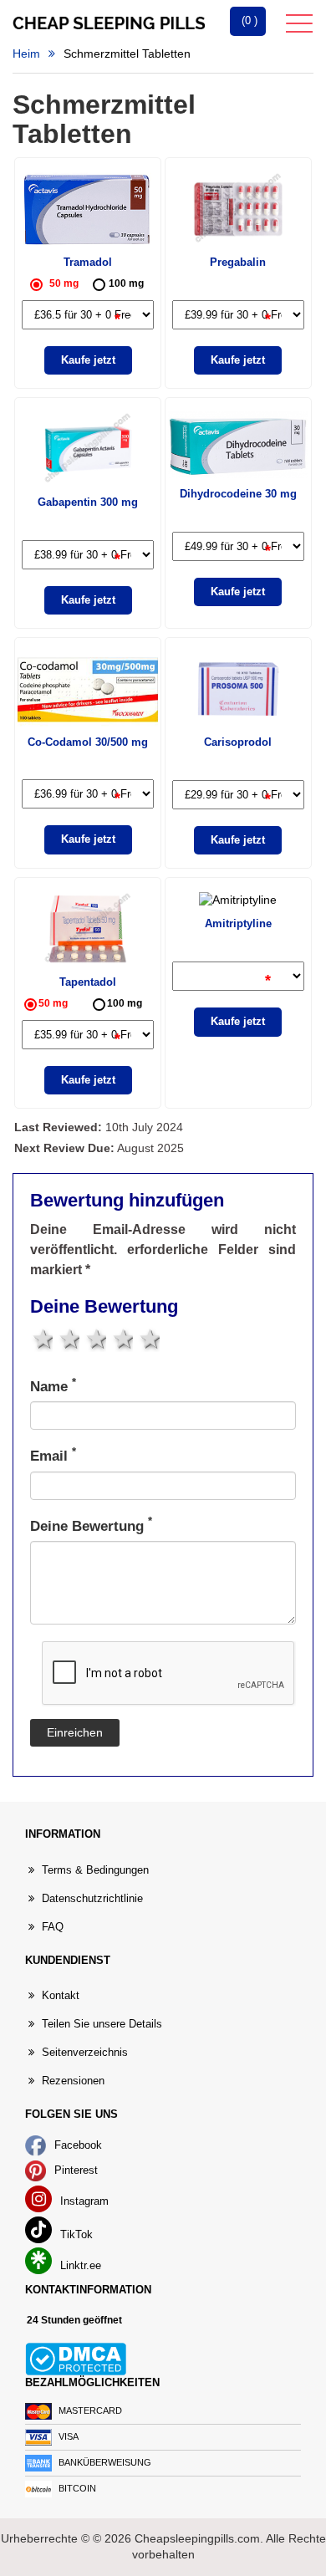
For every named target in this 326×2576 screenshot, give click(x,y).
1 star (41, 1339)
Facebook (76, 2145)
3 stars (95, 1339)
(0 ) (248, 20)
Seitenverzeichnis (85, 2052)
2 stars (68, 1339)
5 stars (148, 1339)
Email (53, 1455)
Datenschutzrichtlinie (92, 1898)
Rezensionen (73, 2081)
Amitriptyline (238, 923)
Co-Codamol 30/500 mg (88, 742)
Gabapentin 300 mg (88, 502)
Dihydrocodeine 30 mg (238, 494)
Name (53, 1386)
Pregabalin (238, 262)
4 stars (122, 1339)
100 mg (126, 283)
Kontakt (61, 1995)
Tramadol (88, 262)
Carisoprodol (238, 742)
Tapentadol (88, 982)
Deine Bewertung (91, 1525)
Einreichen (75, 1733)
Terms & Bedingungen (95, 1870)
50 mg (64, 283)
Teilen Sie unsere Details (102, 2024)
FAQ (53, 1927)
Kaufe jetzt (88, 360)
